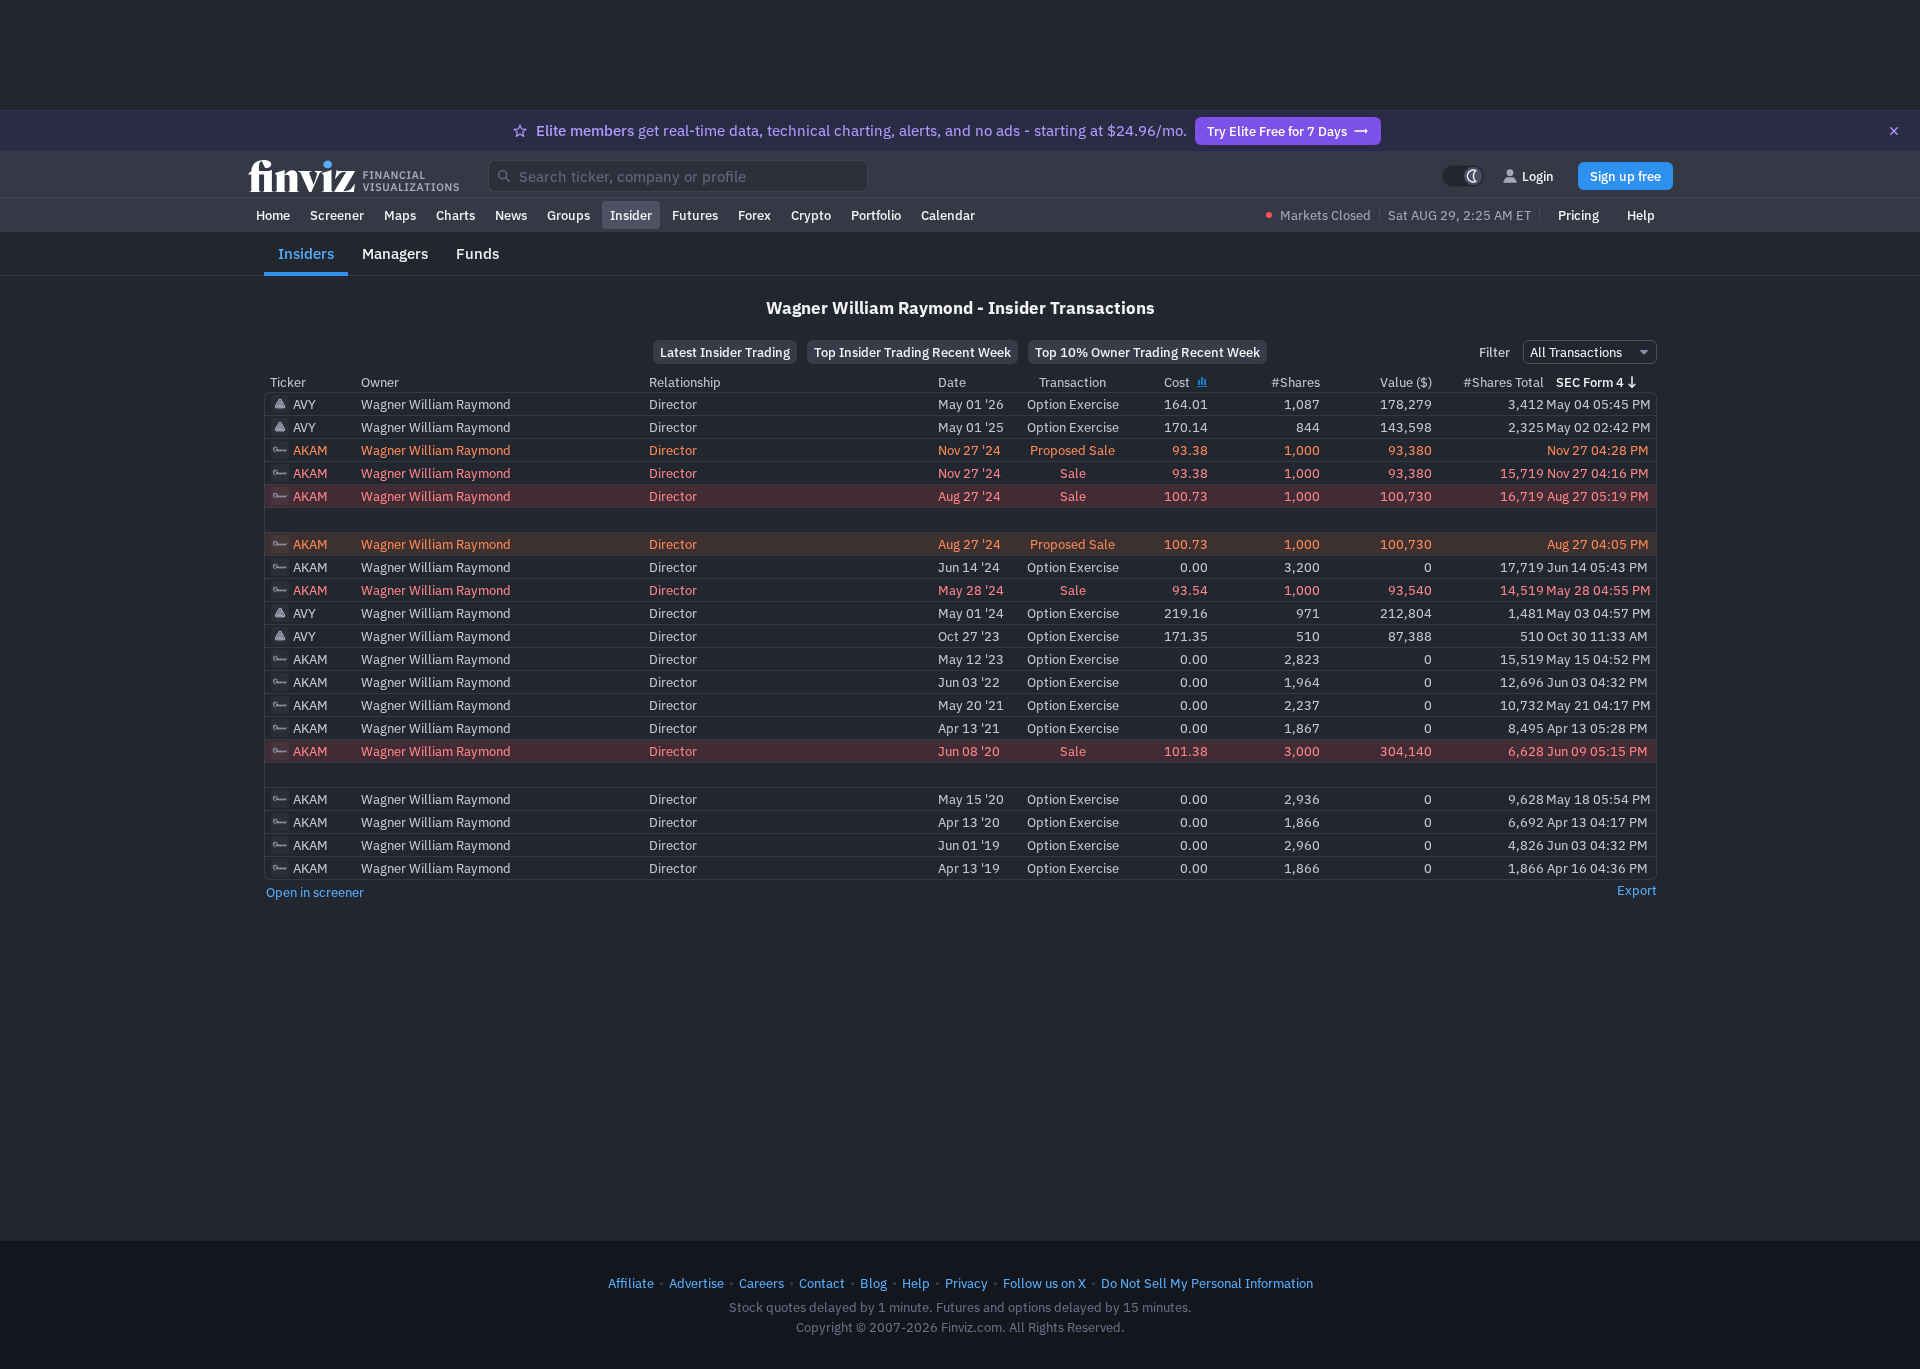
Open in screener (315, 892)
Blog (873, 1283)
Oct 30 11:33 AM (1597, 636)
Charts (455, 215)
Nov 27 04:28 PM (1598, 450)
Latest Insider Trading (725, 352)
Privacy (966, 1283)
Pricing (1578, 215)
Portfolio (876, 215)
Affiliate (631, 1283)
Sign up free (1625, 176)
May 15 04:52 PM (1598, 659)
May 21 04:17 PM (1598, 705)
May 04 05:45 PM (1598, 404)
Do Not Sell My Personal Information (1207, 1283)
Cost (1178, 382)
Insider (631, 215)
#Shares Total (1503, 382)
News (511, 215)
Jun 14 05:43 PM (1597, 567)
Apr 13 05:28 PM (1597, 728)
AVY (304, 404)
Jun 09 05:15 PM (1597, 751)
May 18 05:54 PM (1598, 799)
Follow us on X (1044, 1283)
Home (273, 215)
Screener (337, 215)
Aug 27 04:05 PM (1598, 544)
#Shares (1295, 382)
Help (1641, 215)
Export (1637, 890)
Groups (568, 215)
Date (952, 382)
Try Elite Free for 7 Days (1277, 131)
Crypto (811, 215)
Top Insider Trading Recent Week (912, 352)
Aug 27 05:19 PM (1598, 496)
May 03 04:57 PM (1598, 613)
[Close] (1894, 131)
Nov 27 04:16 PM (1598, 473)
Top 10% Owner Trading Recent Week (1147, 352)
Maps (400, 215)
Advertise (696, 1283)
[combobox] (678, 176)
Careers (761, 1283)
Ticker (288, 382)
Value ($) (1406, 382)
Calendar (948, 215)
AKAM (310, 450)
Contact (822, 1283)
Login (1538, 176)
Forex (754, 215)
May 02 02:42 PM (1598, 427)
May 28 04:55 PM (1598, 590)
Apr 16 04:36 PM (1597, 868)
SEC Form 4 (1590, 382)
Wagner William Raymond (436, 404)
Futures (695, 215)
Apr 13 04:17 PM (1597, 822)
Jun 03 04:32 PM (1597, 682)
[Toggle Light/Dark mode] (1463, 176)
